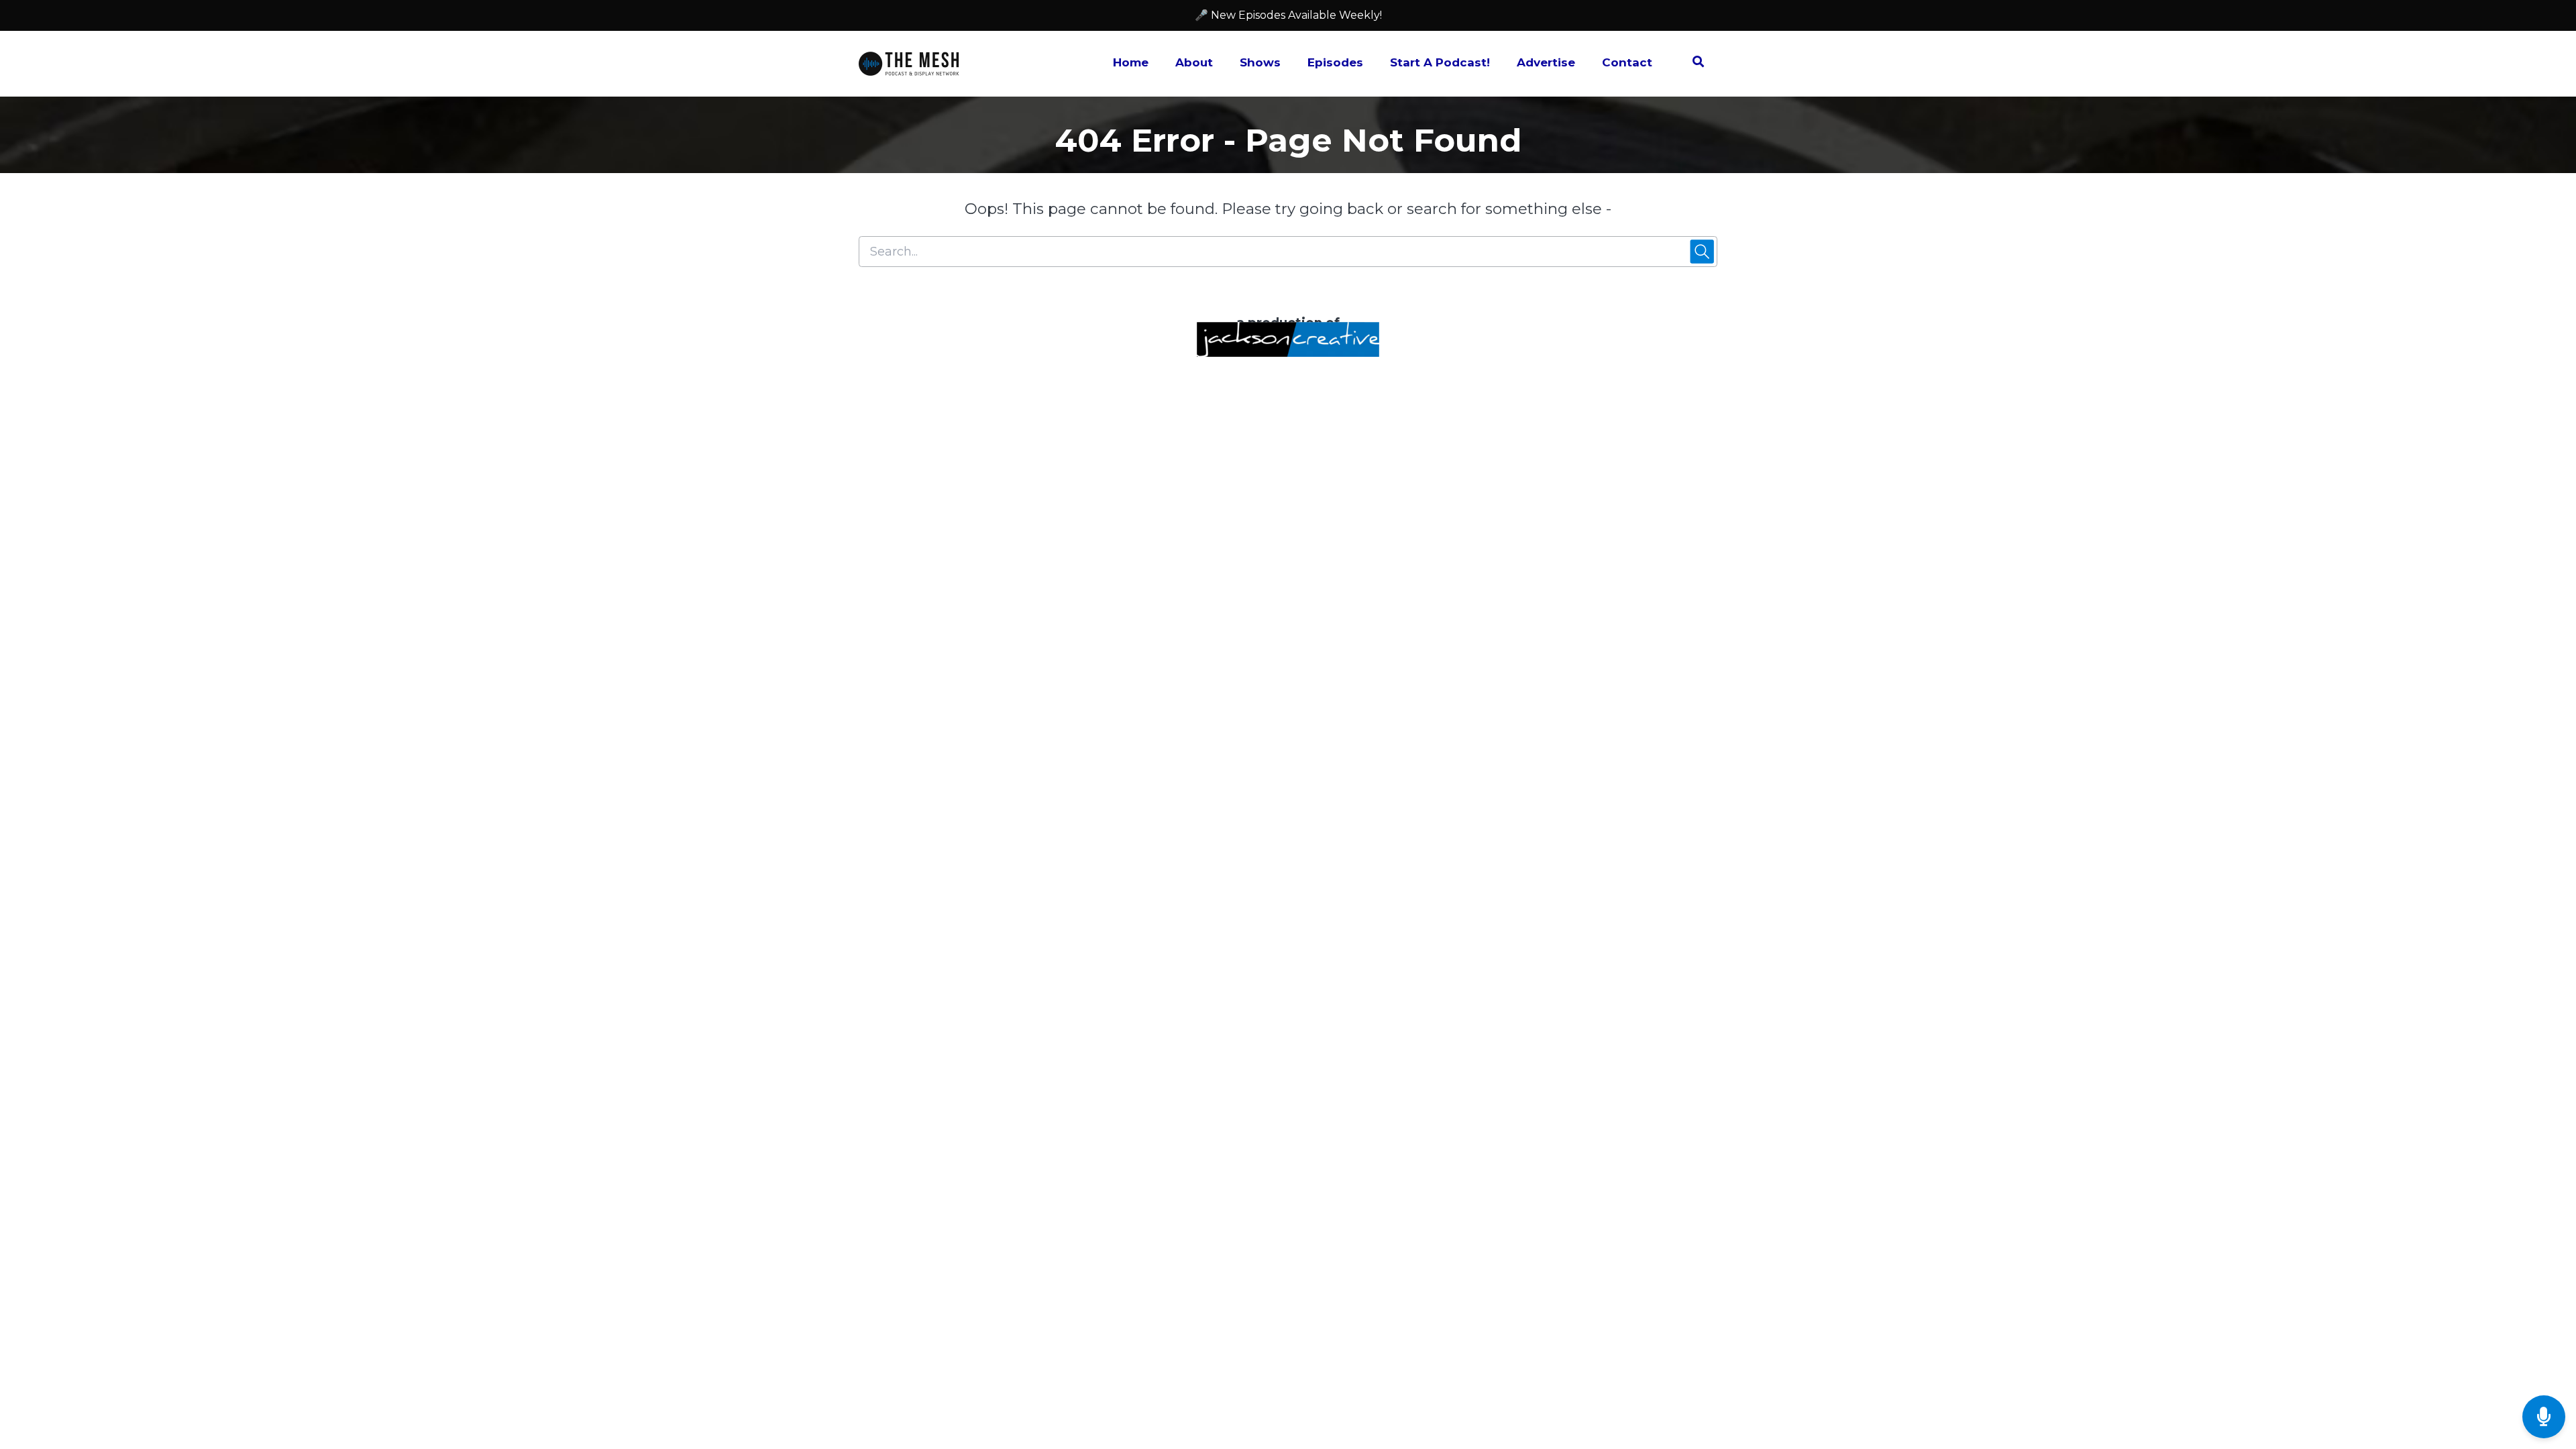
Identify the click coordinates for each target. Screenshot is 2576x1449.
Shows (1260, 62)
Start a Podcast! (1440, 62)
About (1194, 62)
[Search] (1692, 64)
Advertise (1546, 62)
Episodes (1335, 62)
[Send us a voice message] (2544, 1417)
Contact (1627, 62)
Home (1131, 62)
